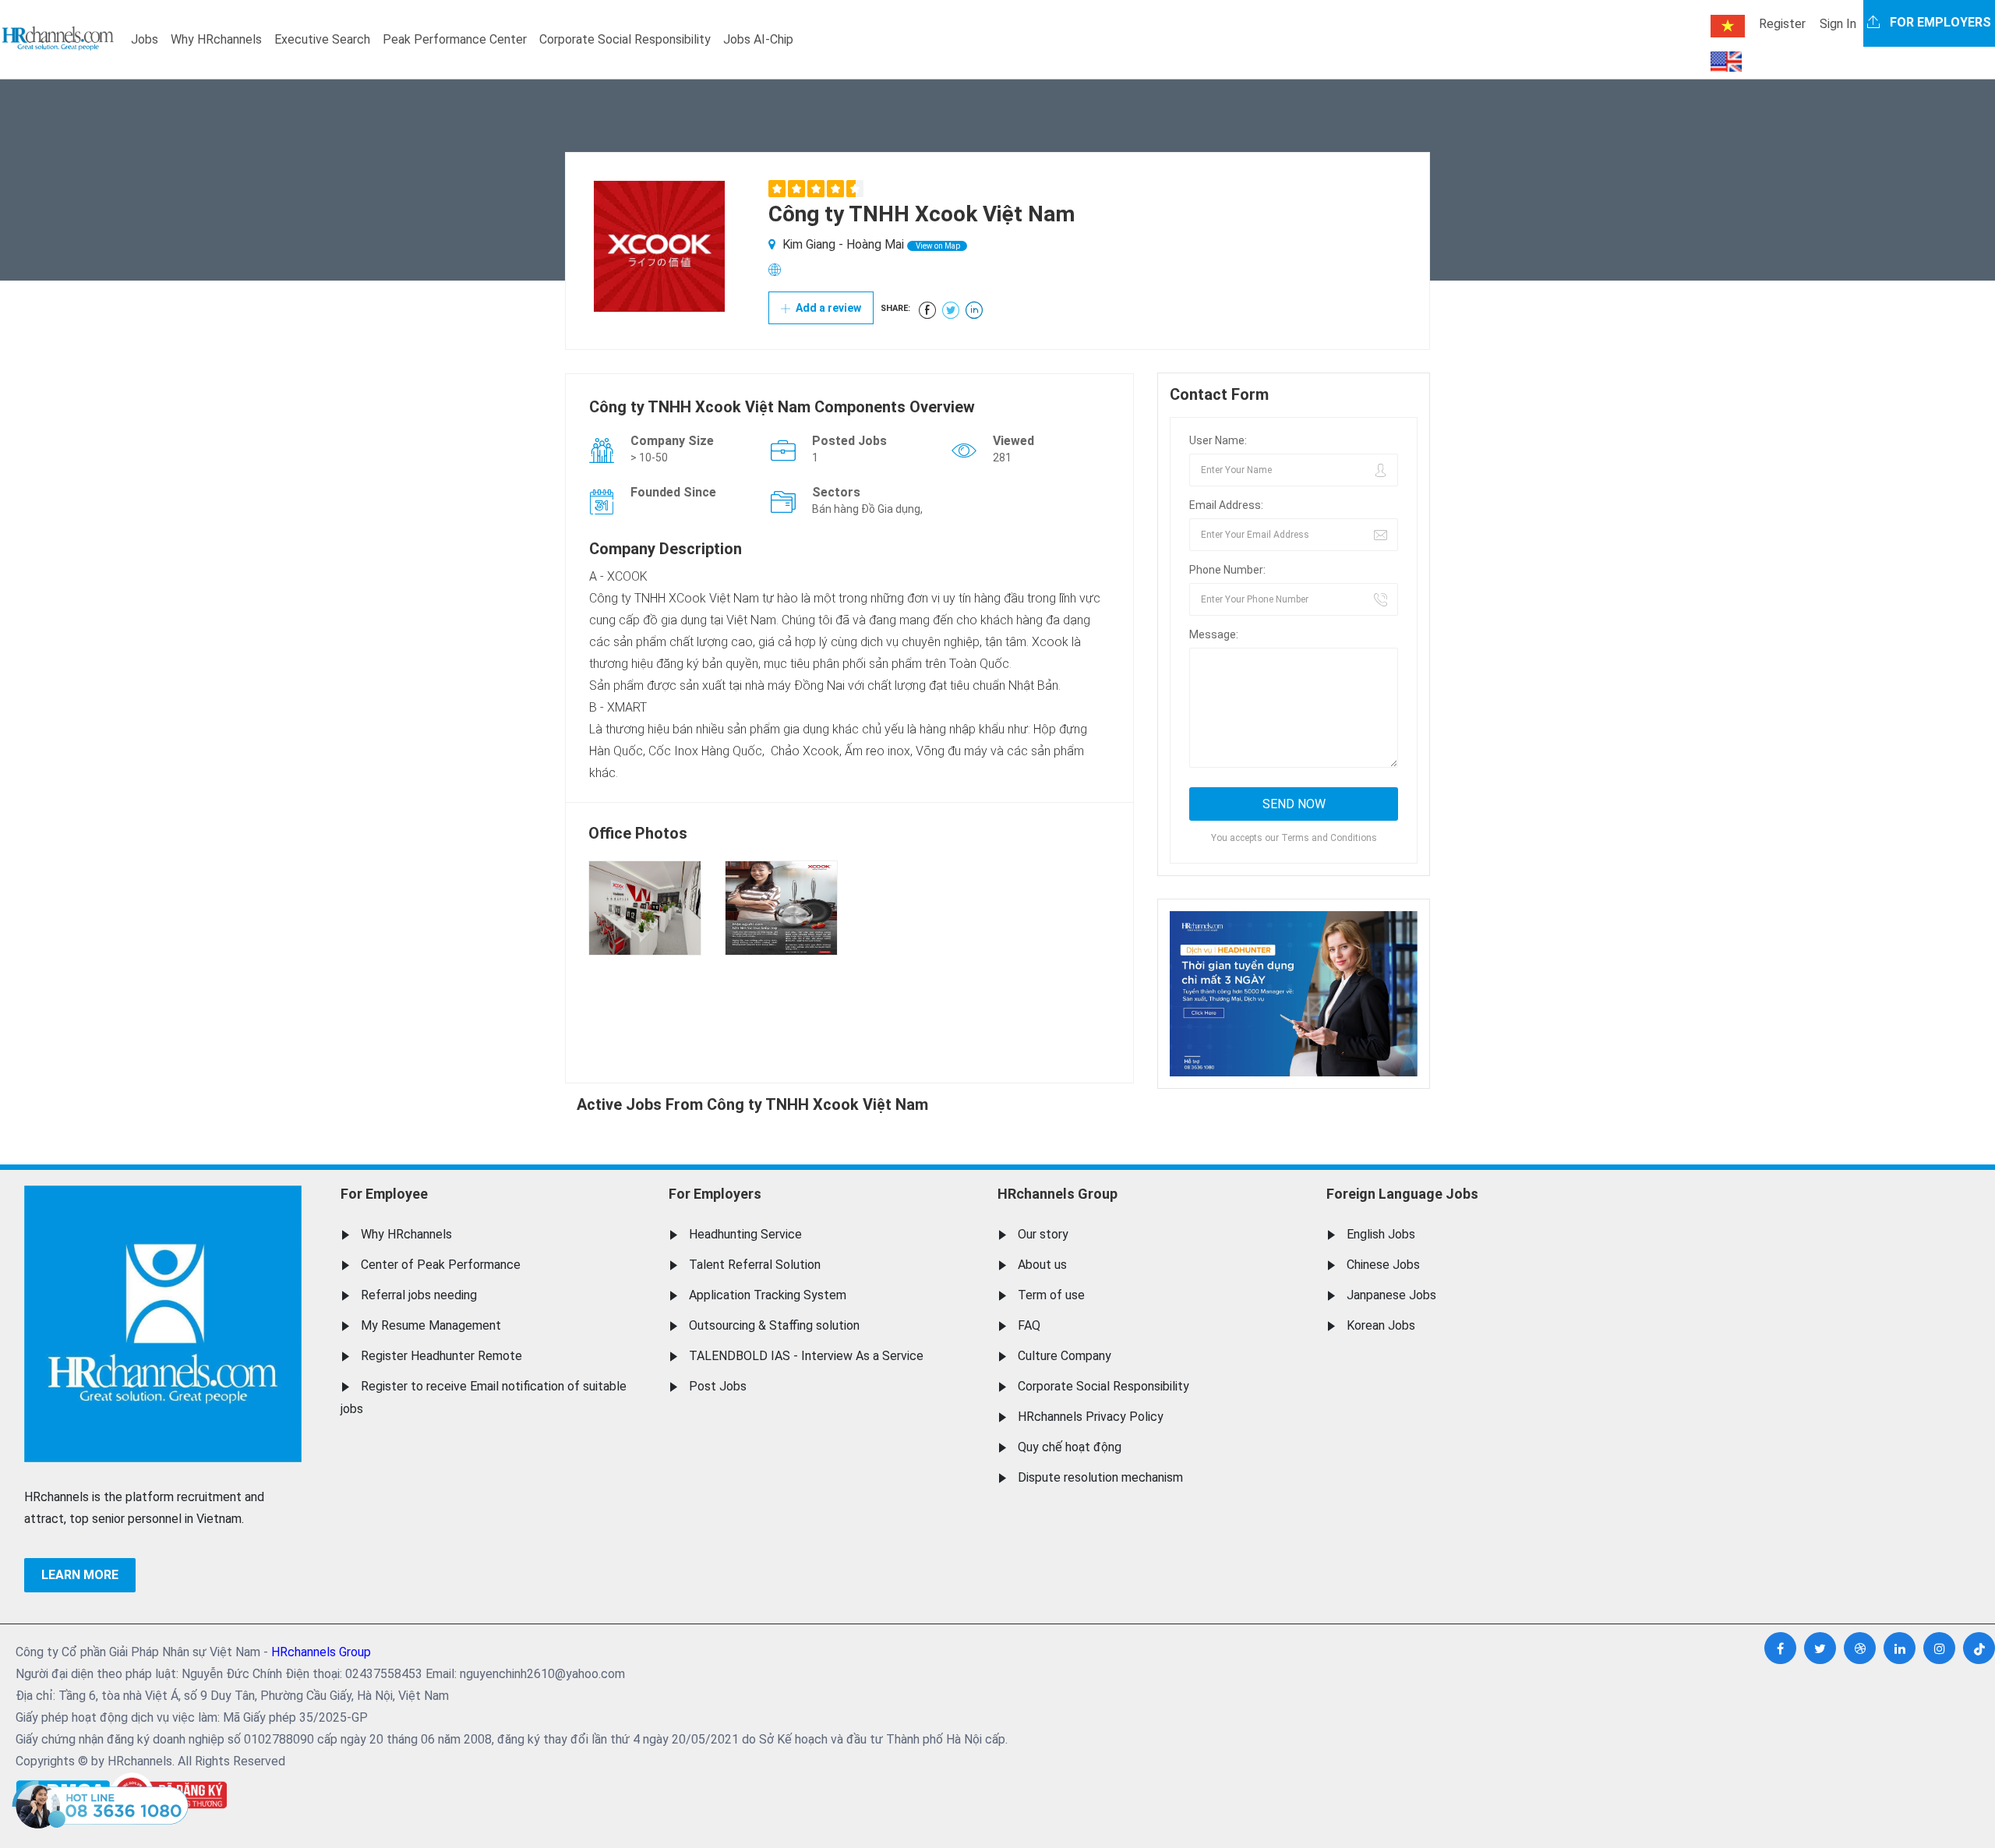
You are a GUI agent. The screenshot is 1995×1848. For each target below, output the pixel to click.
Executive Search (322, 39)
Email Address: (1226, 505)
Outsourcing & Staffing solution (774, 1325)
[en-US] (1726, 62)
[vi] (1728, 26)
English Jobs (1381, 1234)
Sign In (1838, 24)
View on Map (937, 246)
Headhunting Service (745, 1234)
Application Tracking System (768, 1295)
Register (1782, 24)
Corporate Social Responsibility (625, 39)
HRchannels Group (1058, 1194)
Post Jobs (718, 1386)
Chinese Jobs (1383, 1265)
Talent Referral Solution (755, 1265)
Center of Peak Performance (441, 1265)
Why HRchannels (216, 39)
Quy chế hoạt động (1070, 1447)
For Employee (384, 1194)
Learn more (80, 1575)
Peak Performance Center (455, 39)
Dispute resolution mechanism (1100, 1477)
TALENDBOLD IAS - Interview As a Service (806, 1356)
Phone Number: (1227, 570)
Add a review (827, 308)
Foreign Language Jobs (1402, 1194)
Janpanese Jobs (1391, 1295)
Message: (1214, 634)
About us (1042, 1265)
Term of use (1051, 1295)
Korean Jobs (1381, 1325)
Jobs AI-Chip (758, 39)
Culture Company (1065, 1356)
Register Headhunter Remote (441, 1356)
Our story (1043, 1234)
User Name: (1218, 440)
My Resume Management (431, 1325)
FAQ (1029, 1325)
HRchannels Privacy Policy (1091, 1417)
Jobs (145, 39)
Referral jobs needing (419, 1295)
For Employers (715, 1194)
